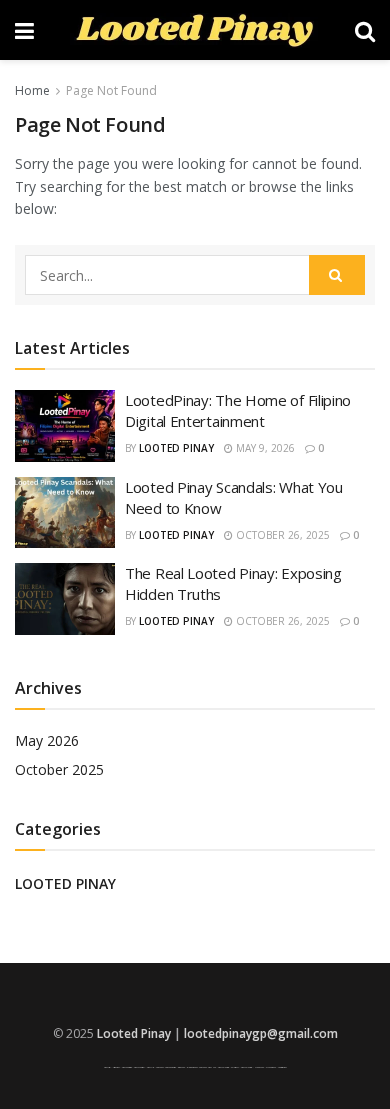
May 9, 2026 (264, 448)
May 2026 (47, 740)
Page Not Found (111, 90)
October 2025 (59, 769)
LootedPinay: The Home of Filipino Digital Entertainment (238, 410)
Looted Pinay (176, 448)
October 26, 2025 (281, 535)
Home (32, 90)
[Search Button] (337, 275)
